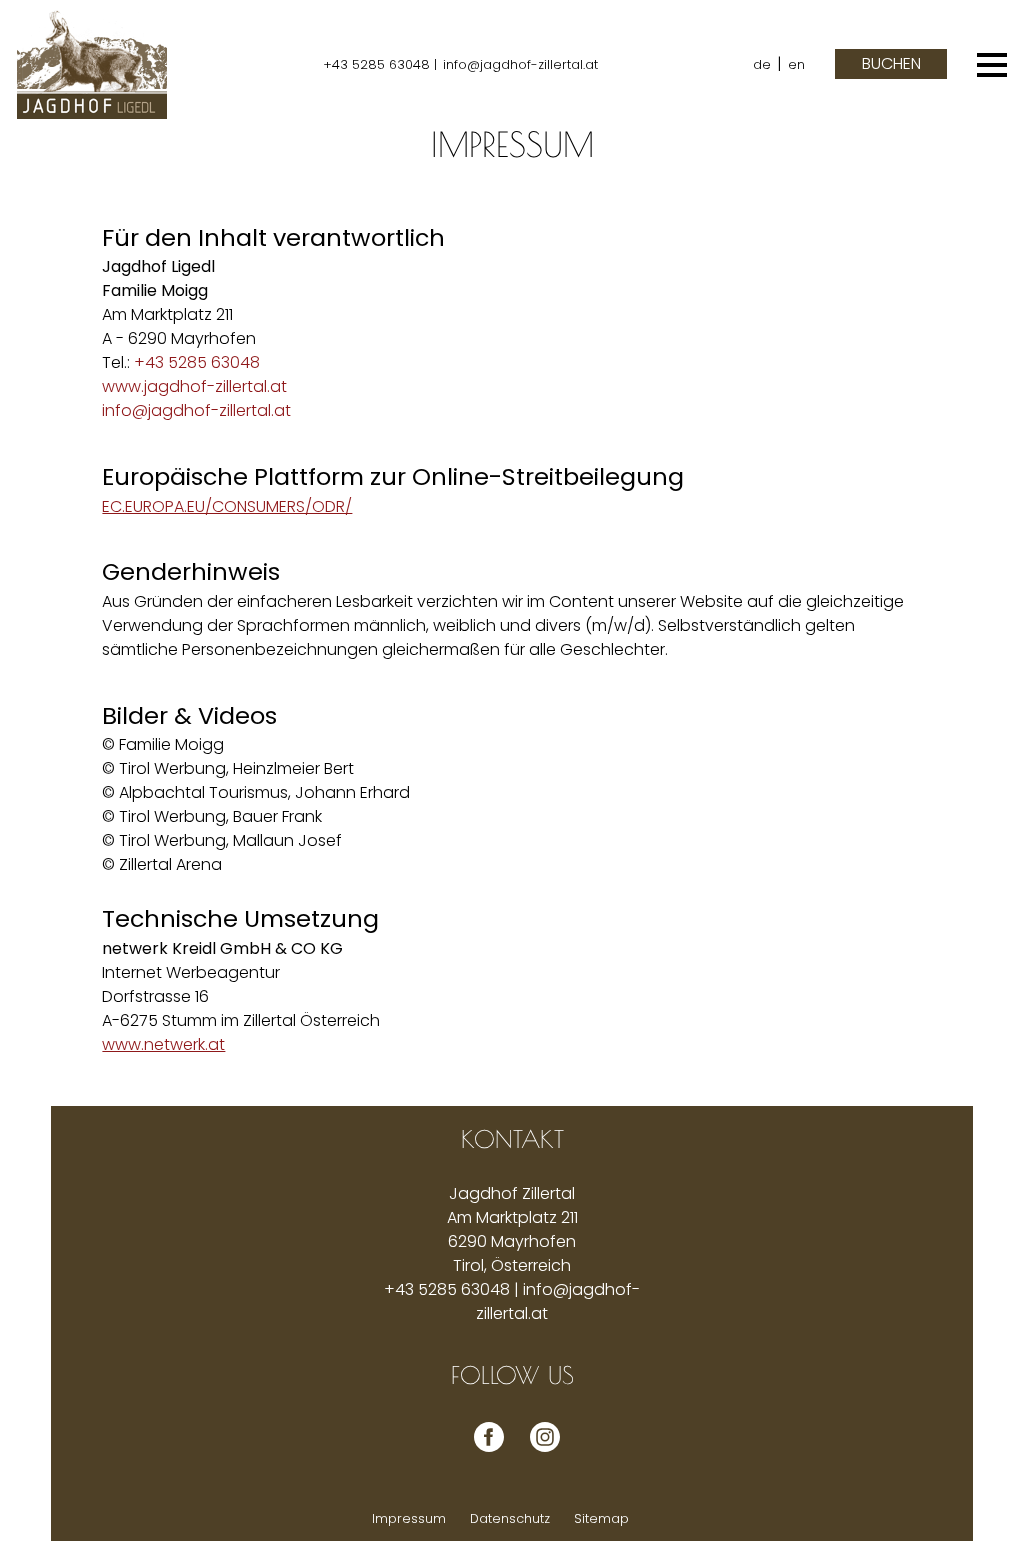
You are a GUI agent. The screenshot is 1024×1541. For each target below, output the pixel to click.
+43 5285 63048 (197, 362)
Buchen (891, 63)
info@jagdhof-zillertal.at (520, 64)
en (796, 64)
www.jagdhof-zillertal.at (194, 386)
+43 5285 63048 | (380, 64)
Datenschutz (510, 1518)
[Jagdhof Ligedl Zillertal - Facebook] (484, 1451)
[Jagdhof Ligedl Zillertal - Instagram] (540, 1451)
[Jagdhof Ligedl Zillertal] (92, 64)
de (762, 64)
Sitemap (601, 1518)
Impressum (409, 1518)
